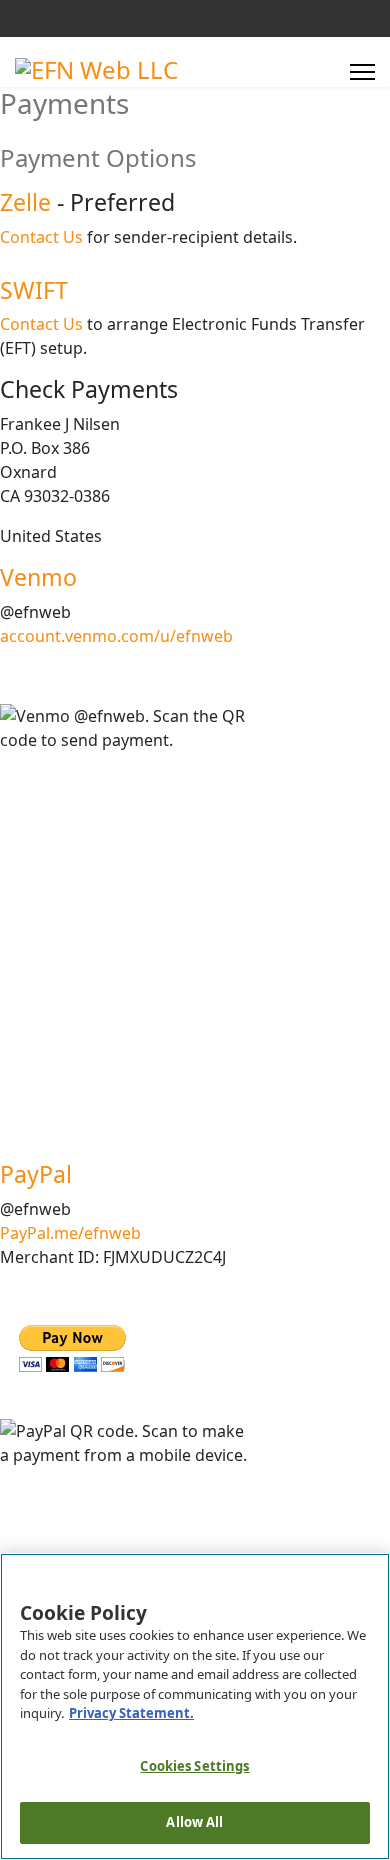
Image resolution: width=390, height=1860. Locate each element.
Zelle (25, 202)
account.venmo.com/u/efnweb (116, 636)
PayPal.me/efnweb (70, 1233)
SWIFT (34, 290)
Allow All (194, 1822)
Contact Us (41, 237)
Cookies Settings (194, 1766)
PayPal (36, 1174)
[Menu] (362, 72)
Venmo (38, 577)
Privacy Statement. (131, 1713)
